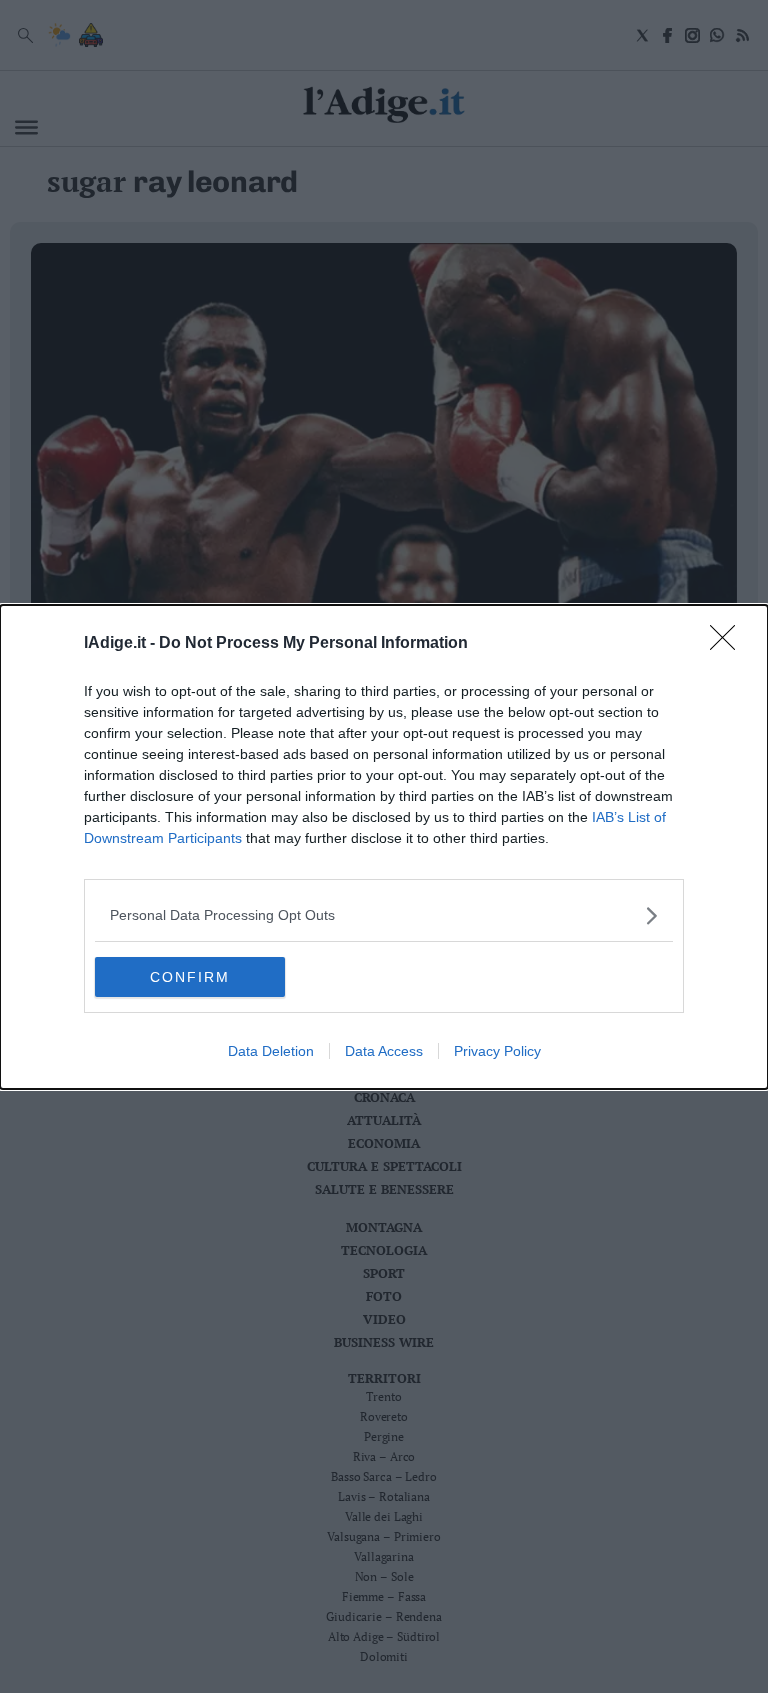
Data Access (384, 1051)
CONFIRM (190, 977)
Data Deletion (271, 1051)
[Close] (729, 644)
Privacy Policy (497, 1051)
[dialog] (384, 847)
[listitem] (384, 915)
